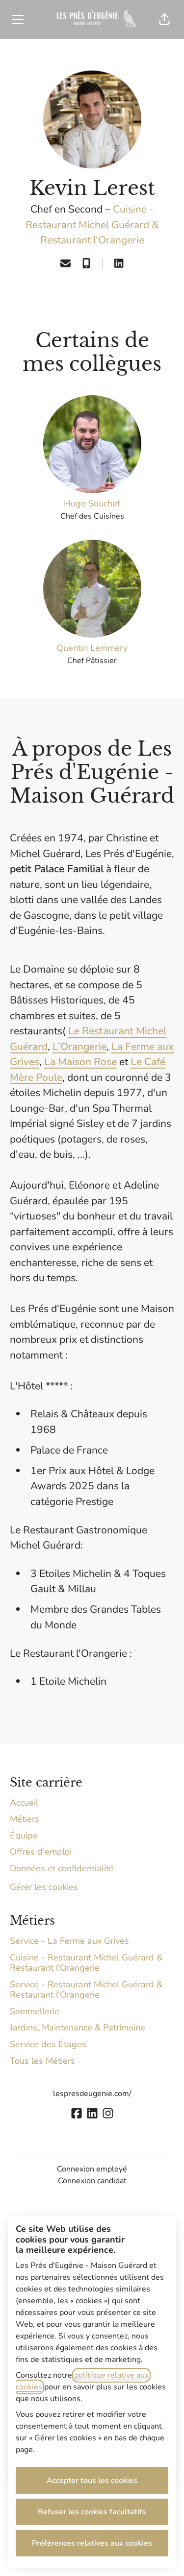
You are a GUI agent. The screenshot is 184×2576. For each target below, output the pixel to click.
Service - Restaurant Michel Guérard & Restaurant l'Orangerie (86, 1990)
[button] (164, 20)
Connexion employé (92, 2169)
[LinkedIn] (119, 264)
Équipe (24, 1836)
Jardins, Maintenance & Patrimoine (78, 2027)
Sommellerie (35, 2011)
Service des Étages (48, 2044)
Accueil (24, 1803)
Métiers (25, 1819)
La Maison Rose (80, 1062)
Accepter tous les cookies (92, 2481)
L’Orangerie (79, 1047)
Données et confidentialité (62, 1868)
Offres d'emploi (41, 1852)
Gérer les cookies (44, 1887)
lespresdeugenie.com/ (92, 2094)
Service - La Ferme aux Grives (69, 1941)
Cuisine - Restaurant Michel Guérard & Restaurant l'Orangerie (92, 225)
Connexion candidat (92, 2181)
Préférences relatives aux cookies (92, 2543)
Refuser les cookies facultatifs (92, 2512)
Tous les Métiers (42, 2061)
